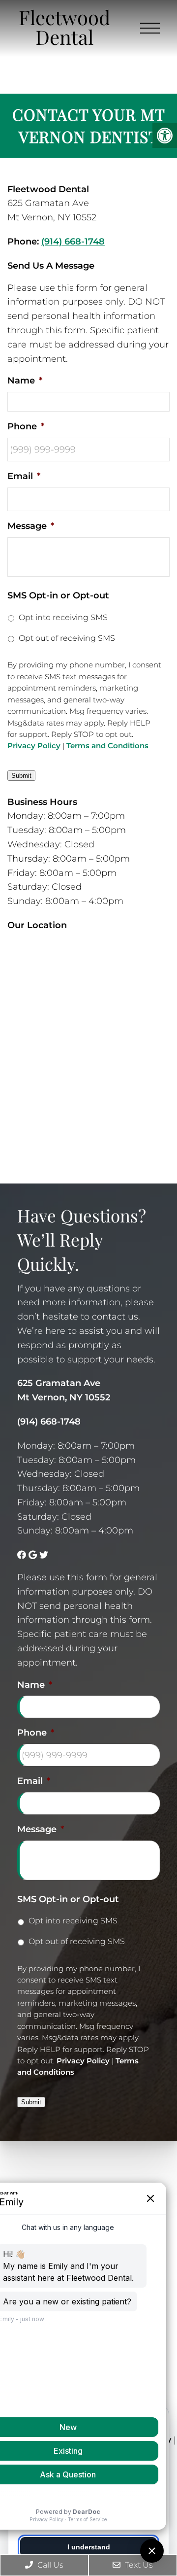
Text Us (138, 2565)
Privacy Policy (34, 746)
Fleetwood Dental (64, 27)
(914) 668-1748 (73, 242)
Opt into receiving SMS (63, 617)
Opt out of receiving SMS (67, 638)
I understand (89, 2547)
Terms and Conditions (107, 746)
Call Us (49, 2565)
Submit (21, 776)
